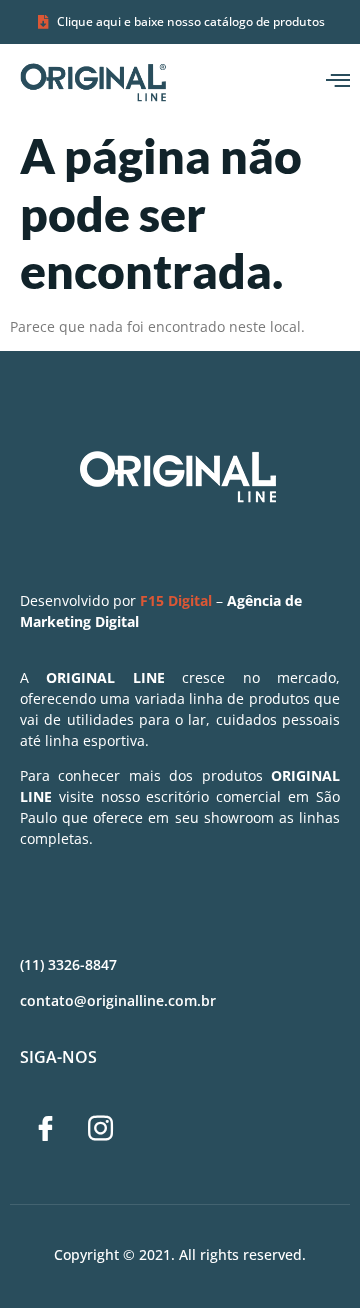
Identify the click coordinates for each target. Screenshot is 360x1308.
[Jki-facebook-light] (45, 1129)
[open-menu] (338, 81)
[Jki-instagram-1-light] (100, 1129)
